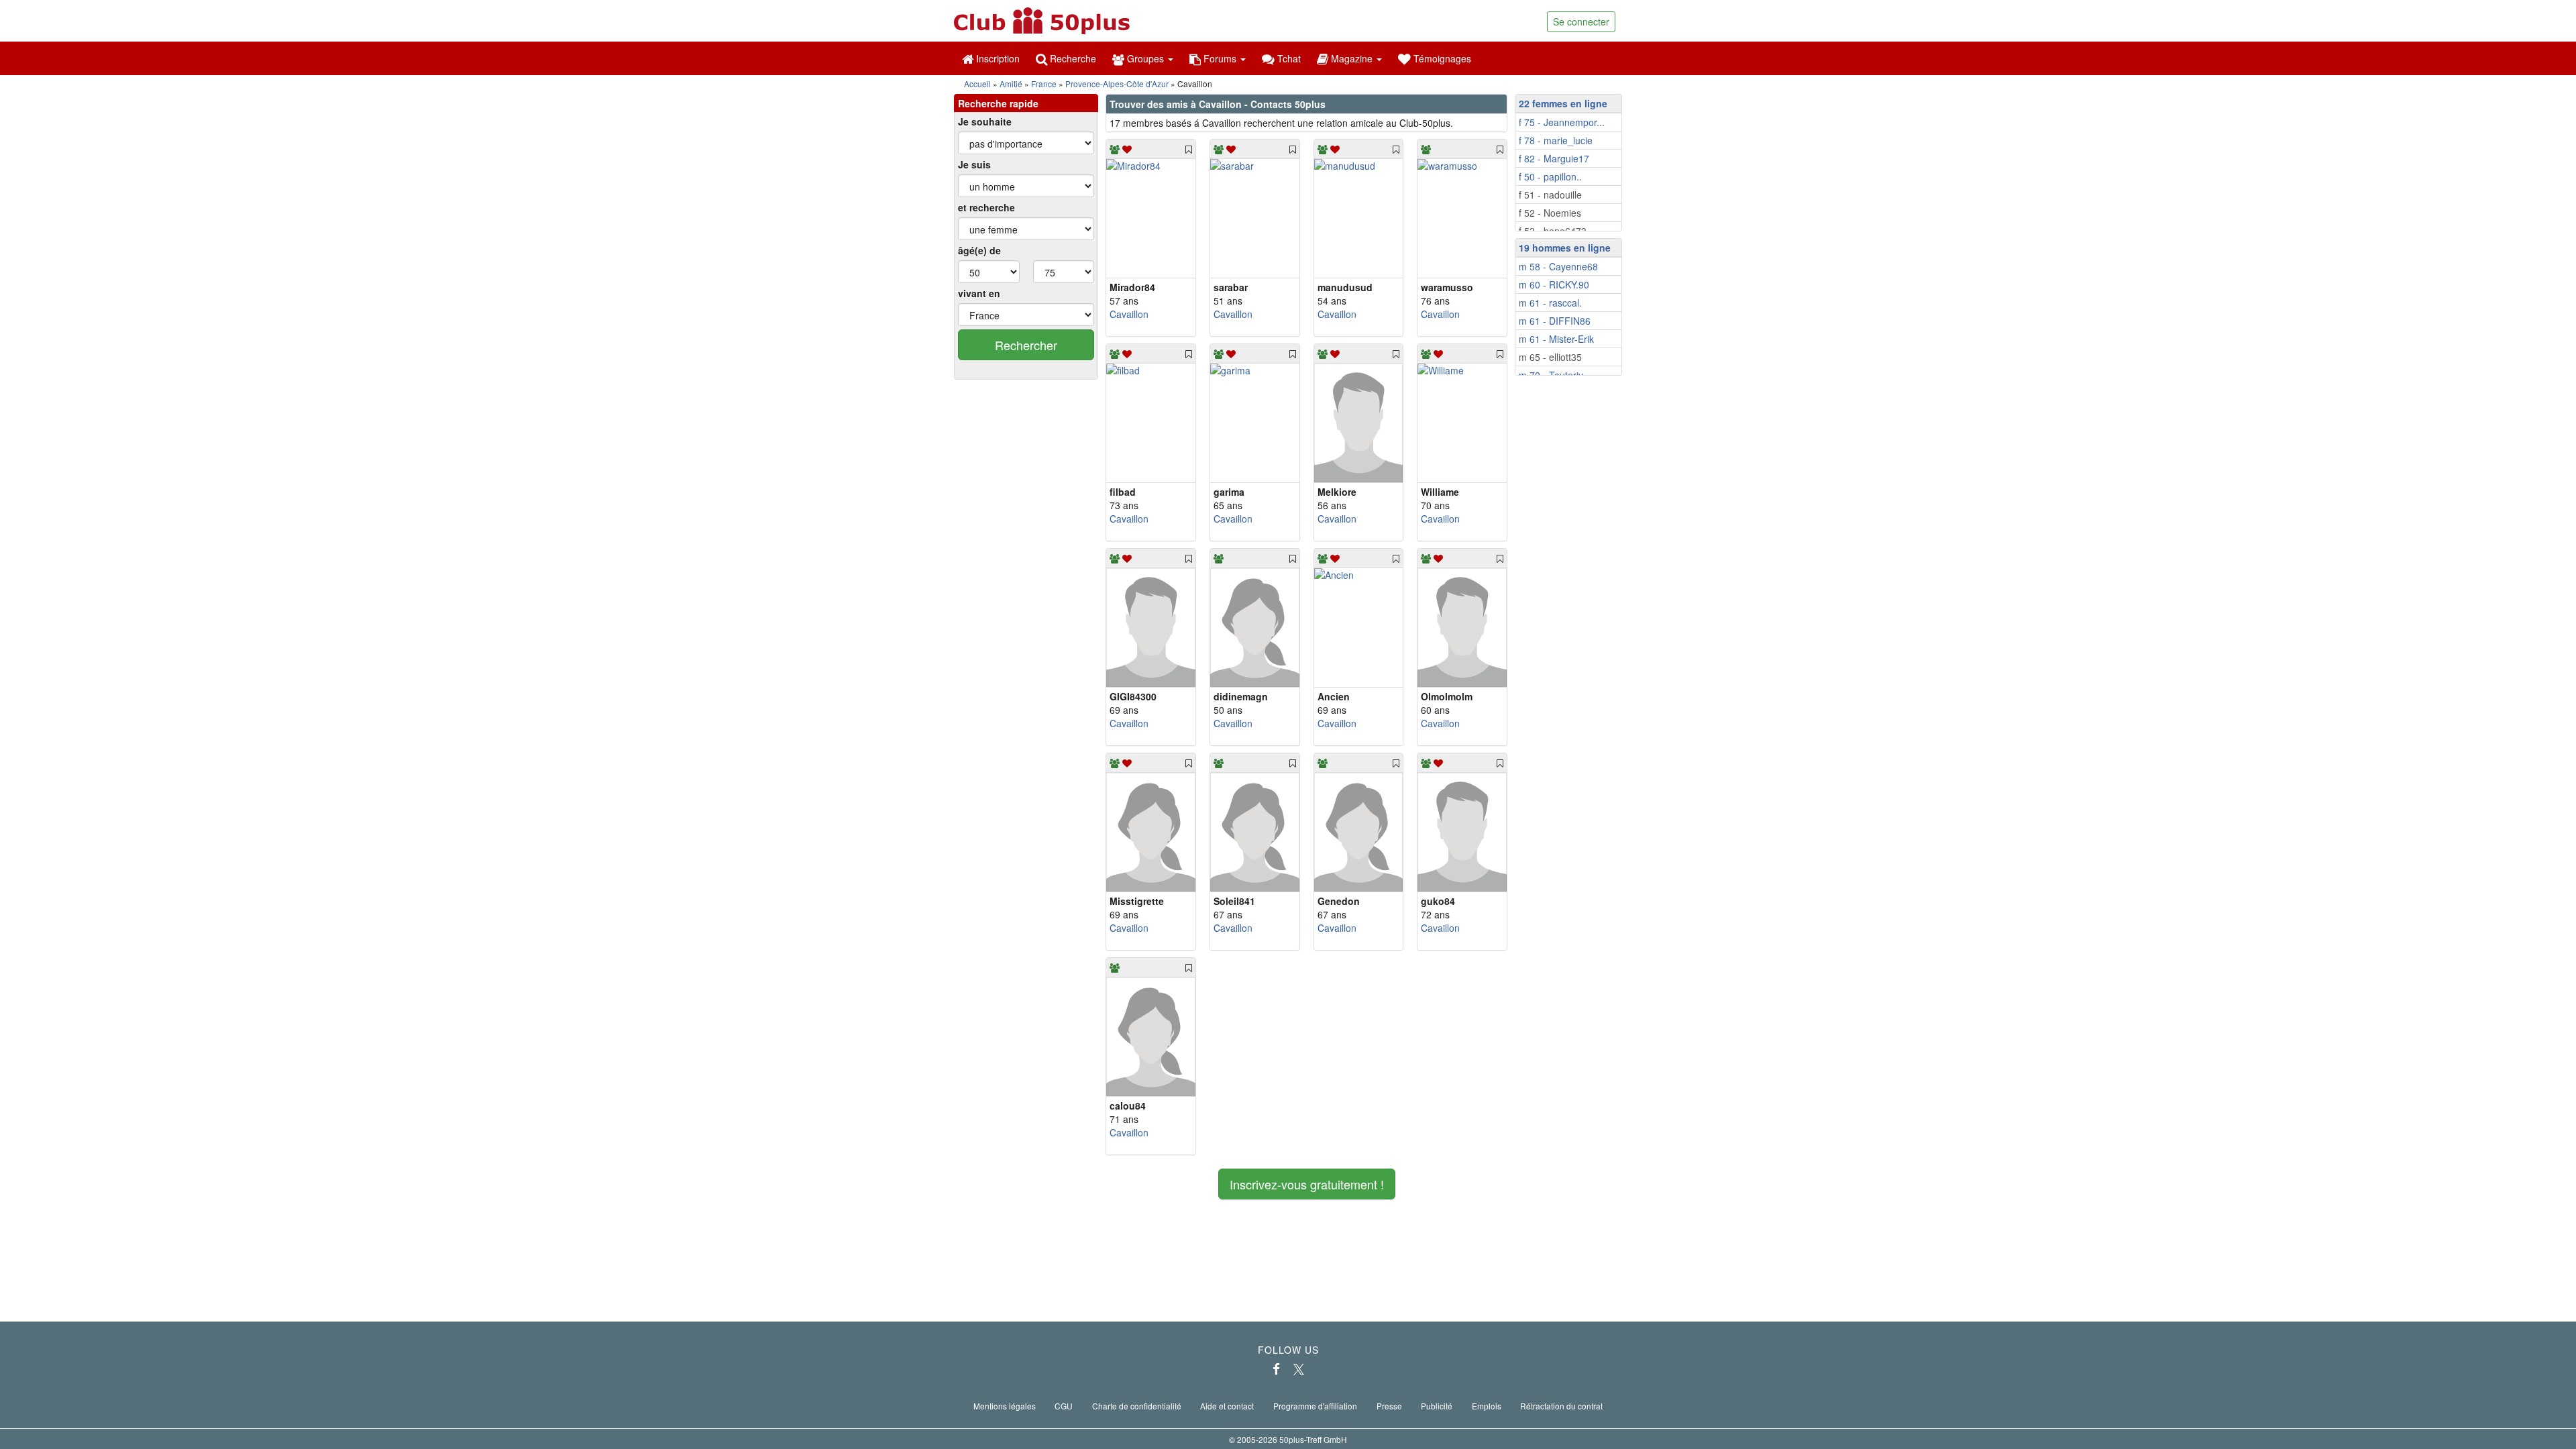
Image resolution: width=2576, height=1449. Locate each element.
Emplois (1487, 1406)
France (1044, 84)
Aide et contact (1227, 1406)
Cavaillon (1129, 314)
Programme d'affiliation (1315, 1406)
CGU (1064, 1406)
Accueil (977, 84)
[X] (1299, 1369)
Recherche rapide (998, 103)
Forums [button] (1220, 58)
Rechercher (1026, 345)
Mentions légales (1005, 1406)
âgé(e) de (979, 250)
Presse (1389, 1406)
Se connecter (1581, 21)
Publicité (1437, 1406)
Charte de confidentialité (1137, 1406)
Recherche (1072, 58)
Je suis (974, 164)
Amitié (1011, 84)
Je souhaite (985, 121)
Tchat (1288, 58)
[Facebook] (1276, 1369)
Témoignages (1441, 58)
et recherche (986, 207)
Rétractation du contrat (1561, 1406)
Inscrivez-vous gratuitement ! (1307, 1184)
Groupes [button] (1145, 58)
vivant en (979, 293)
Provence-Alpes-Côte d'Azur (1117, 84)
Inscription (997, 58)
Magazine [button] (1352, 58)
